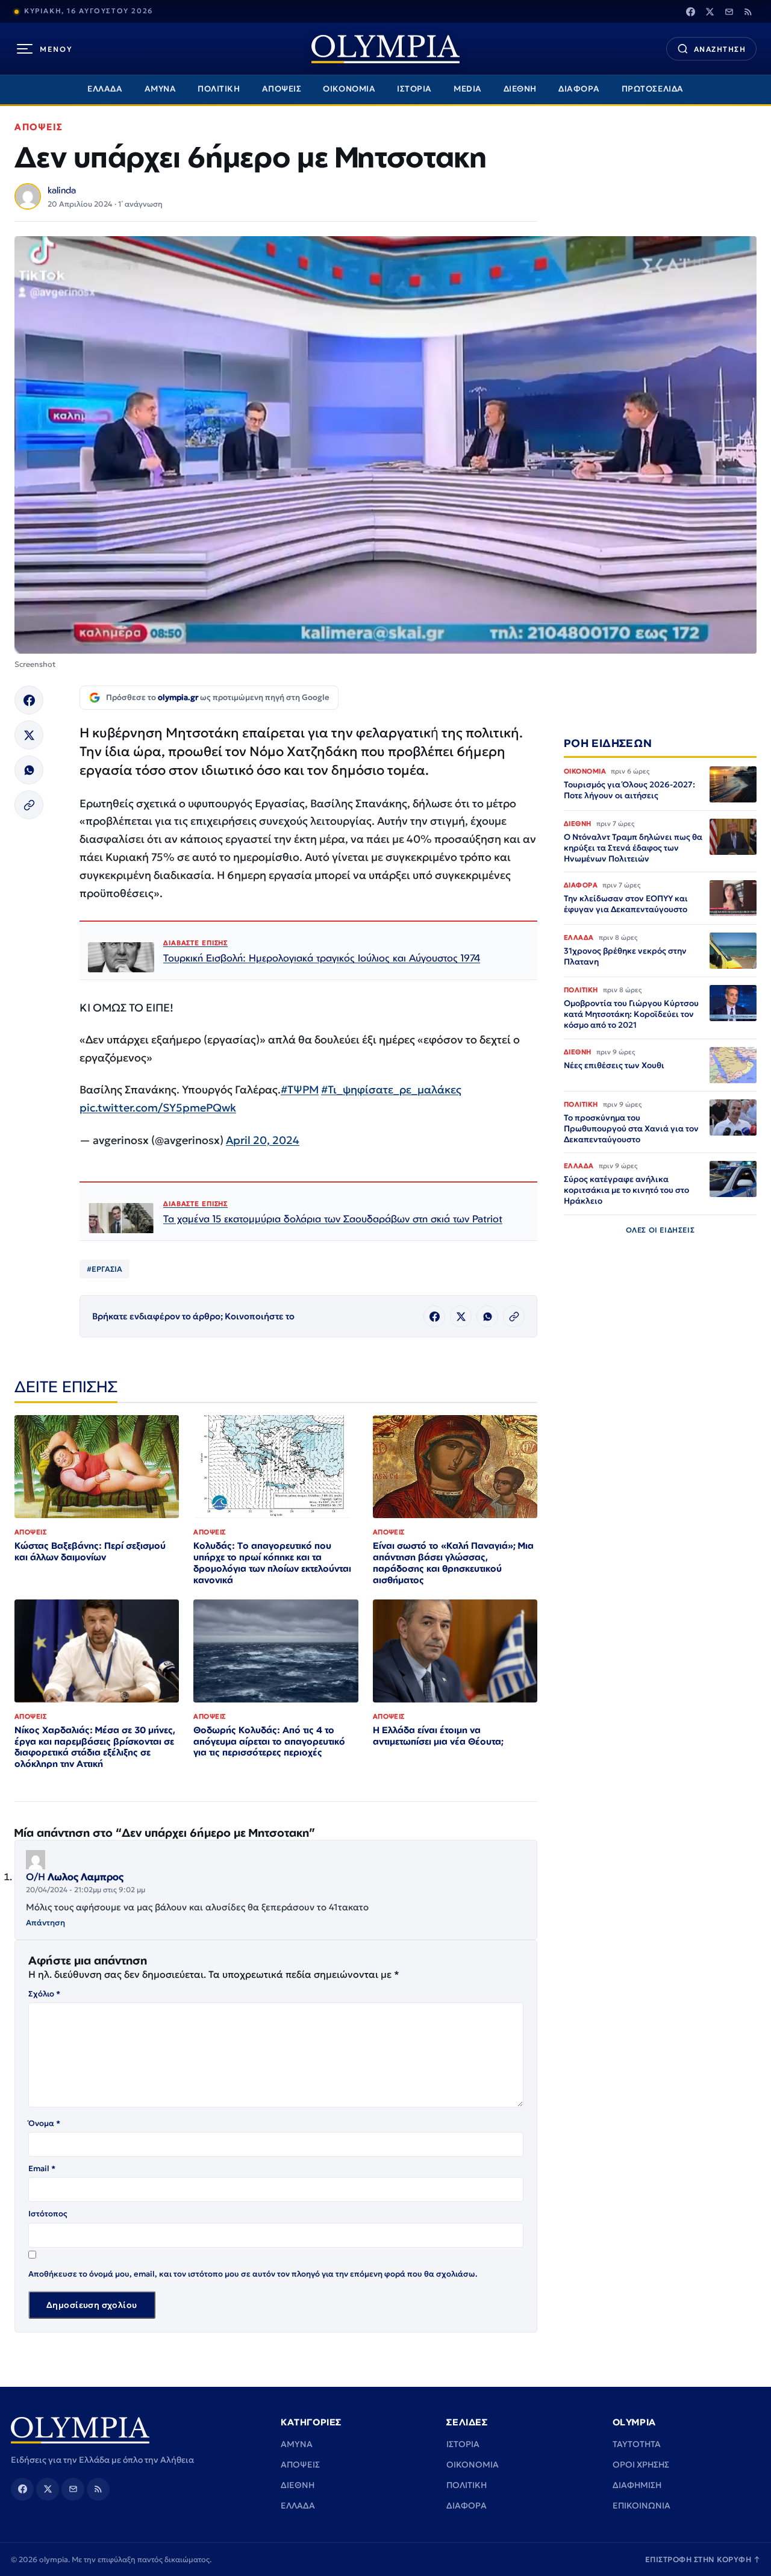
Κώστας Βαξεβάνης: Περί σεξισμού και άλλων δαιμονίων (90, 1551)
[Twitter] (710, 11)
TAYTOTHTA (637, 2444)
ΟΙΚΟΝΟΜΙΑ (349, 89)
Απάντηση (45, 1923)
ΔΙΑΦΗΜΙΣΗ (637, 2485)
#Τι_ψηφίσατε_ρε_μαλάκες (391, 1089)
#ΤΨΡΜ (300, 1089)
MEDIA (468, 89)
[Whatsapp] (29, 770)
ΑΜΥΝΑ (161, 89)
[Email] (729, 11)
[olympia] (385, 49)
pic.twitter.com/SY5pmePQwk (158, 1108)
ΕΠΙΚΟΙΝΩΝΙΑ (641, 2506)
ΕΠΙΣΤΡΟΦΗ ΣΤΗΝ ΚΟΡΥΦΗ (703, 2559)
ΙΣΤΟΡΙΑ (414, 89)
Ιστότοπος (48, 2214)
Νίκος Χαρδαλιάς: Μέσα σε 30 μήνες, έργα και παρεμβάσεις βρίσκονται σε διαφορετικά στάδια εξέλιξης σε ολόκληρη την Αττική (95, 1747)
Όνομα (44, 2123)
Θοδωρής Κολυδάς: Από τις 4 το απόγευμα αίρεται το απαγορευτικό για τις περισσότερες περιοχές (269, 1741)
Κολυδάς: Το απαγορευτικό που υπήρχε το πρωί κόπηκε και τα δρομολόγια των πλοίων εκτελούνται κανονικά (272, 1563)
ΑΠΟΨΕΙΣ (282, 89)
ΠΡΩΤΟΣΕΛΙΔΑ (653, 89)
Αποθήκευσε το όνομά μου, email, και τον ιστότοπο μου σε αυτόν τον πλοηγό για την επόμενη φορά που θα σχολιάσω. (253, 2274)
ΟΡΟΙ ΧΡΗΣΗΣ (641, 2465)
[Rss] (748, 11)
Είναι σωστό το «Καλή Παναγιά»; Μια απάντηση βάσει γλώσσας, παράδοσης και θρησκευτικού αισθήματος (453, 1563)
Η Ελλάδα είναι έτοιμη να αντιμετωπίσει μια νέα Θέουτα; (438, 1736)
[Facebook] (690, 11)
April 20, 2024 (263, 1140)
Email (42, 2168)
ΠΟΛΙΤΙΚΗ (219, 89)
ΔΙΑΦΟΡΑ (579, 89)
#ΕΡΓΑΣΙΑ (105, 1269)
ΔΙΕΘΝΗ (520, 89)
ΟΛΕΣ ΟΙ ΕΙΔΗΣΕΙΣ (660, 1230)
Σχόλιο (44, 1994)
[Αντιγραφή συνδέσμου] (29, 805)
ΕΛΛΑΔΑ (105, 89)
